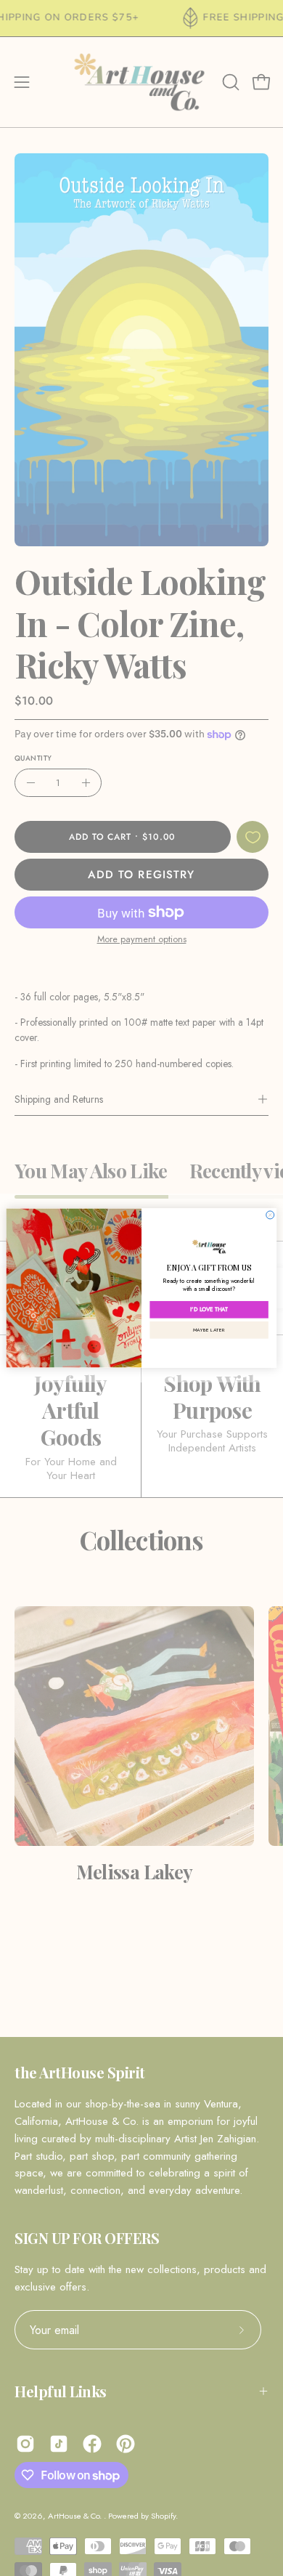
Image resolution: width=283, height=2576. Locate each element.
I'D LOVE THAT (209, 1309)
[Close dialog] (270, 1215)
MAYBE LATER (209, 1329)
